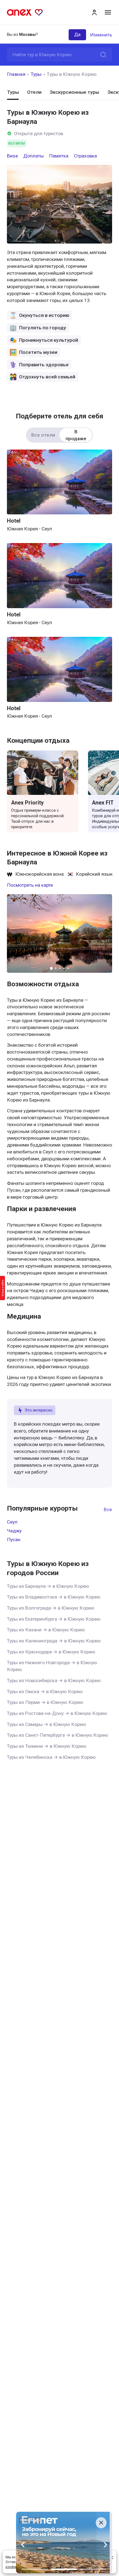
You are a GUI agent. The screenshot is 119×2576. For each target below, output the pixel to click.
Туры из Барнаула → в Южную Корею (48, 1586)
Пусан (14, 1540)
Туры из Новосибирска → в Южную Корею (54, 1680)
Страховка (85, 156)
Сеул (12, 1522)
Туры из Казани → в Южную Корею (46, 1630)
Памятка (59, 156)
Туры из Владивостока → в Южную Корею (54, 1597)
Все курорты (108, 1509)
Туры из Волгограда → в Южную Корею (51, 1608)
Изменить (101, 35)
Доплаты (33, 156)
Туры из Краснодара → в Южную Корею (51, 1652)
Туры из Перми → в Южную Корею (45, 1702)
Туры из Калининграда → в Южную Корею (54, 1641)
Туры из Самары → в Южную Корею (46, 1724)
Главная (16, 74)
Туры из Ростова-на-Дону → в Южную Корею (57, 1713)
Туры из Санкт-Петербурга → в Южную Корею (58, 1735)
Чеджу (14, 1531)
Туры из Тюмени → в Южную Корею (47, 1746)
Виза (12, 156)
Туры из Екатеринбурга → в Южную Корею (54, 1619)
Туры (36, 74)
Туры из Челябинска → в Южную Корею (51, 1757)
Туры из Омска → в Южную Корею (45, 1691)
